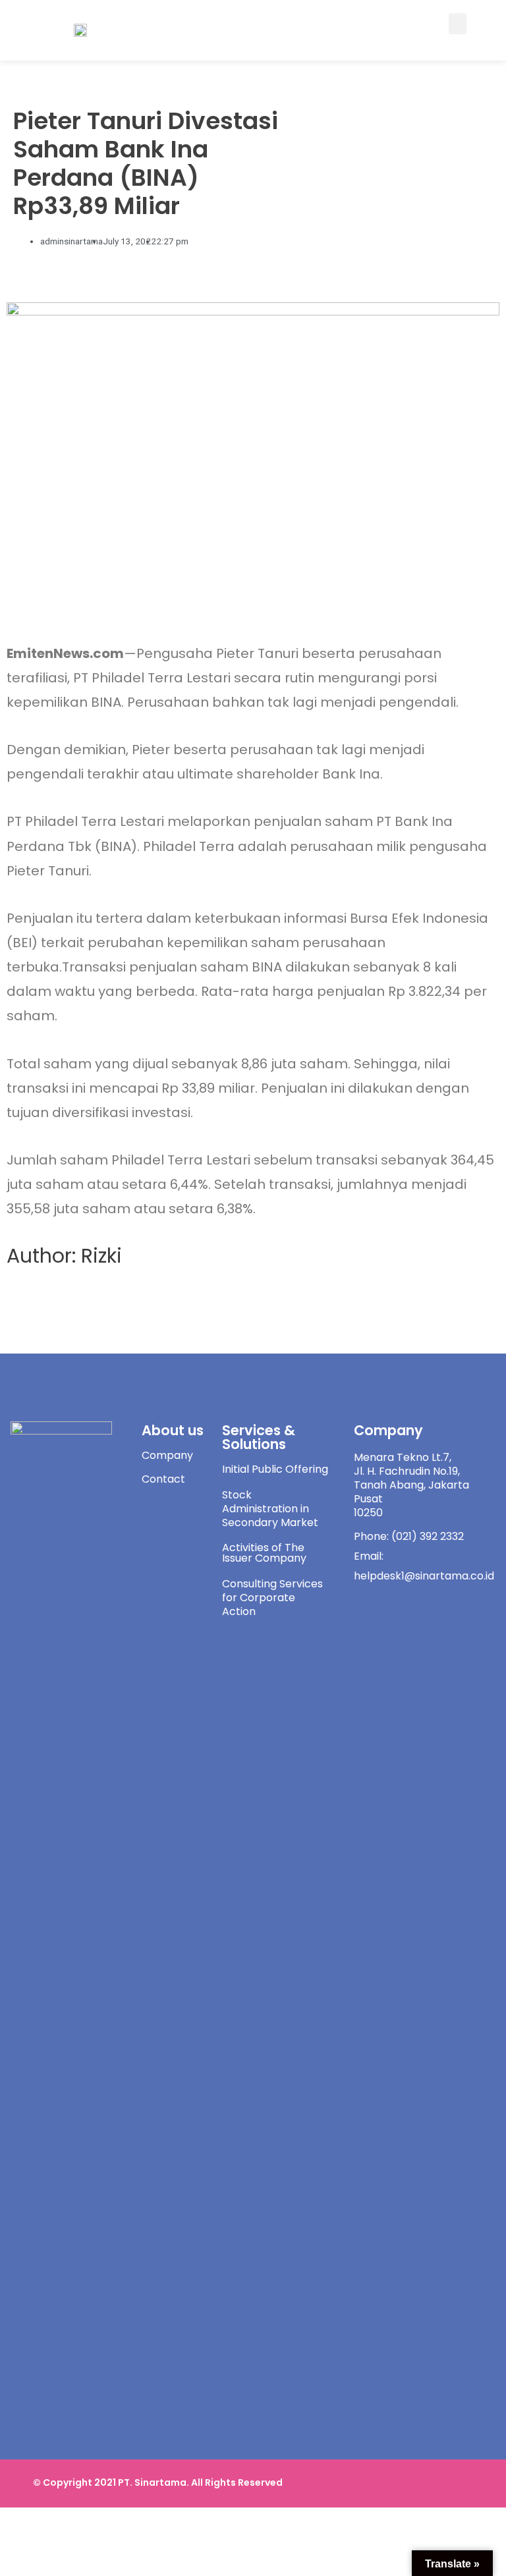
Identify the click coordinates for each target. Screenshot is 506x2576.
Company (167, 1455)
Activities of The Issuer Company (264, 1553)
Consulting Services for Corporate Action (272, 1598)
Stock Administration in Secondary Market (270, 1509)
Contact (163, 1479)
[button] (458, 24)
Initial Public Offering (275, 1469)
